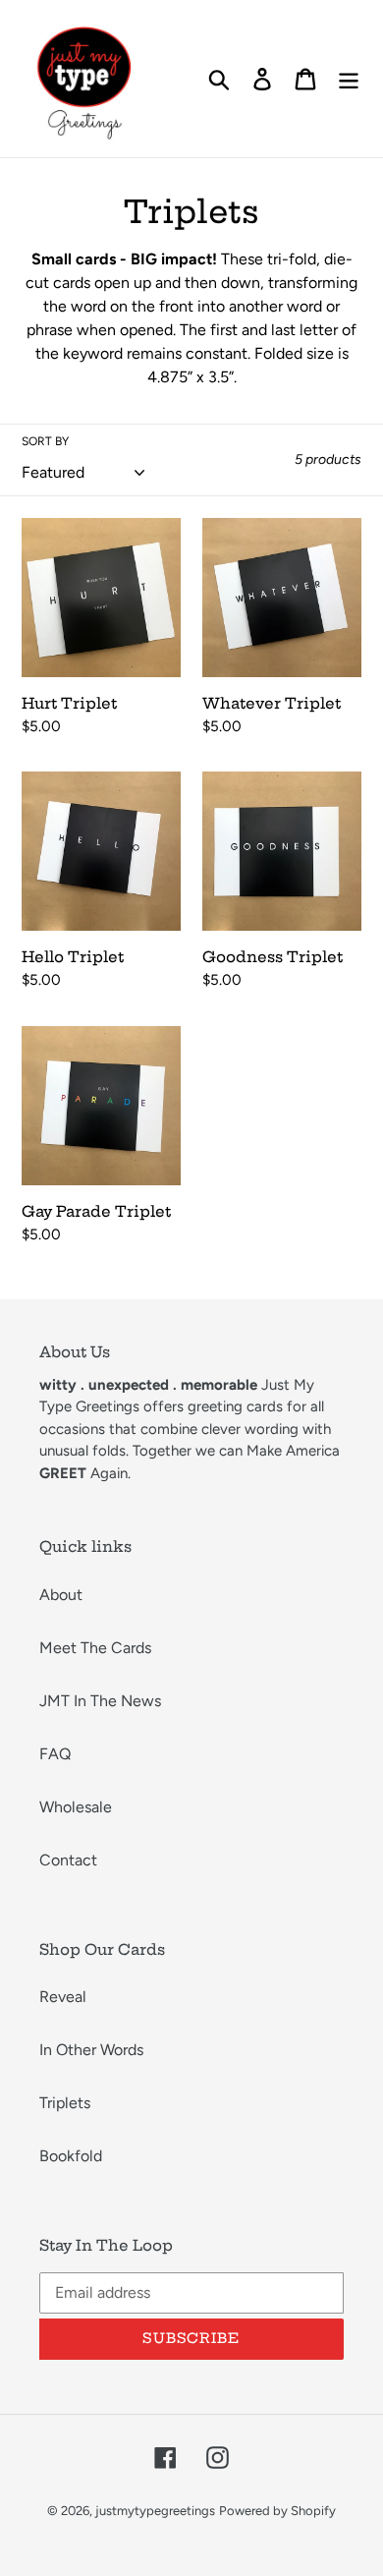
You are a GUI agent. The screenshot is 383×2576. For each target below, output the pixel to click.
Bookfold (71, 2156)
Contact (68, 1860)
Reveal (63, 1997)
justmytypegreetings (155, 2511)
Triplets (65, 2103)
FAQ (55, 1754)
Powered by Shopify (277, 2511)
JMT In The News (100, 1701)
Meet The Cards (95, 1648)
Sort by (45, 441)
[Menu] (349, 79)
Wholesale (76, 1807)
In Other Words (91, 2050)
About (61, 1595)
